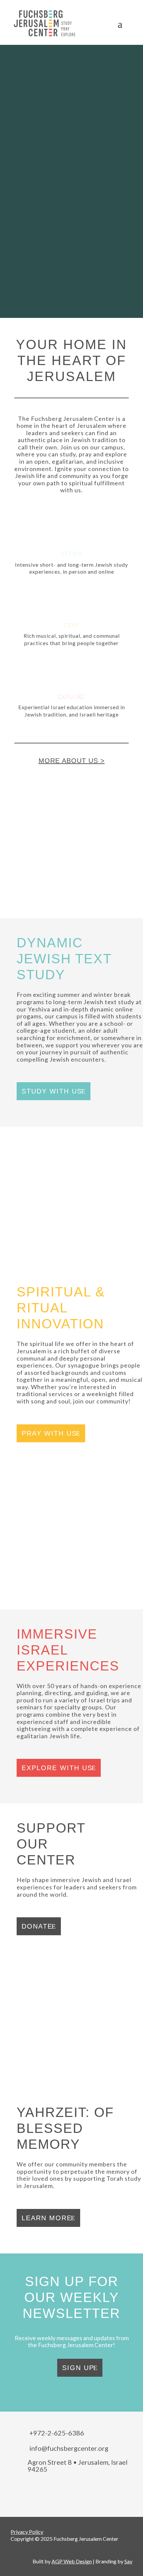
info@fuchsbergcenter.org (69, 2448)
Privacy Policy (27, 2532)
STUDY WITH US (52, 1091)
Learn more (47, 2218)
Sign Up (78, 2368)
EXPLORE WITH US (57, 1768)
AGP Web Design (72, 2561)
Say (128, 2561)
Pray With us (49, 1433)
